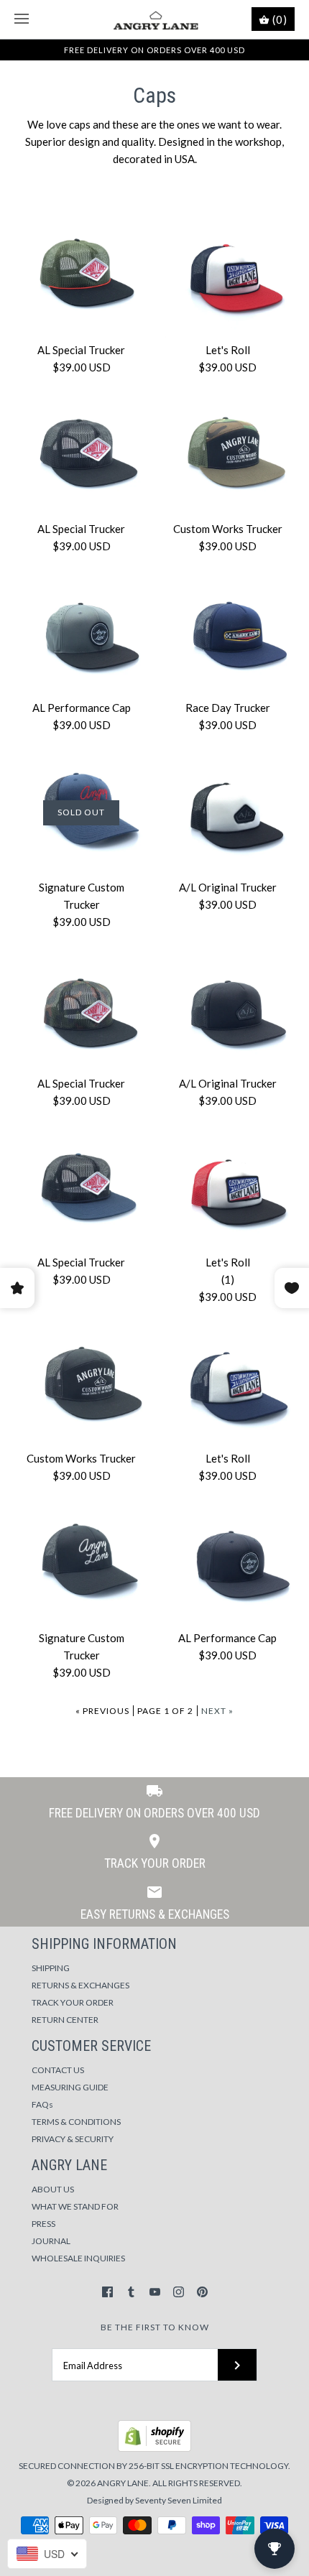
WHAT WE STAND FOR (75, 2206)
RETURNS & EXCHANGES (80, 1985)
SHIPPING (51, 1968)
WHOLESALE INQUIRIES (78, 2258)
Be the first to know (155, 2327)
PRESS (43, 2224)
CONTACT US (58, 2070)
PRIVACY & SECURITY (73, 2139)
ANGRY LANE (123, 2483)
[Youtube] (155, 2292)
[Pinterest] (202, 2292)
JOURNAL (51, 2241)
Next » (217, 1711)
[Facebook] (107, 2292)
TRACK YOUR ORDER (73, 2002)
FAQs (42, 2104)
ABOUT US (53, 2189)
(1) (228, 1279)
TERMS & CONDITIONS (76, 2122)
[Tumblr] (131, 2292)
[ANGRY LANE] (155, 19)
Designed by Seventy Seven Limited (154, 2500)
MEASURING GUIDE (70, 2087)
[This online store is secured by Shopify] (154, 2448)
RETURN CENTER (65, 2020)
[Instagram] (179, 2292)
